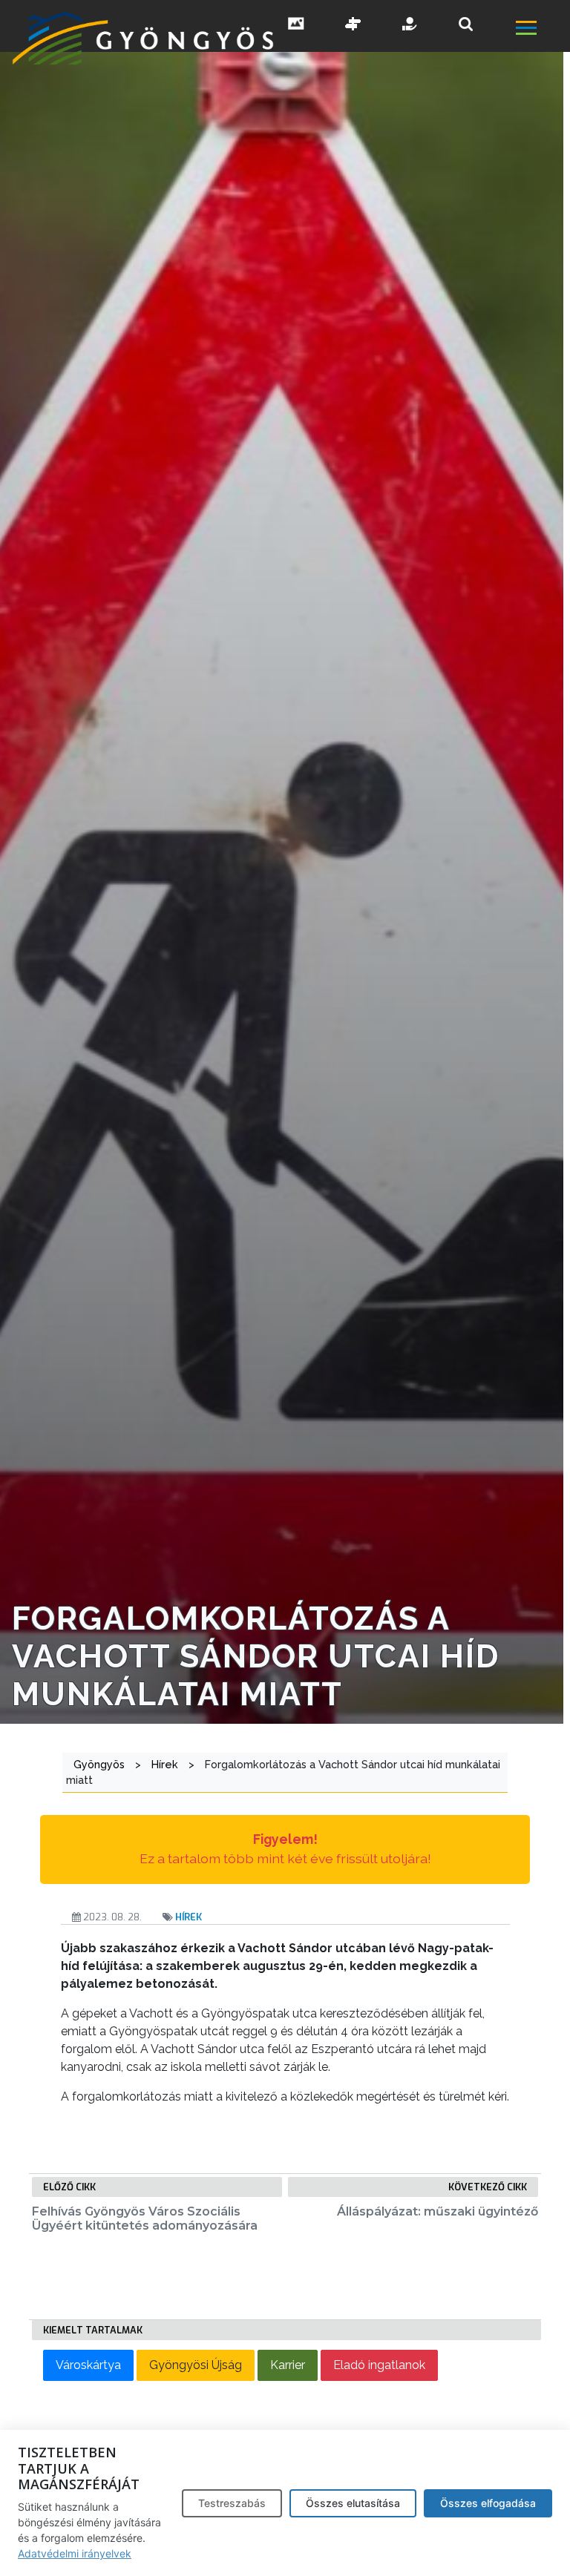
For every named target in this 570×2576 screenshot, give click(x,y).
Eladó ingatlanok (379, 2365)
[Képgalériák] (296, 25)
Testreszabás (232, 2503)
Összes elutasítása (353, 2503)
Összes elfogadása (488, 2503)
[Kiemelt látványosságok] (353, 25)
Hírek (189, 1917)
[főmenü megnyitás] (541, 30)
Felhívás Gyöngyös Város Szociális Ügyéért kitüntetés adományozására (145, 2218)
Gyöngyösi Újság (196, 2365)
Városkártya (88, 2365)
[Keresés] (466, 24)
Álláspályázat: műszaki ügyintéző (438, 2211)
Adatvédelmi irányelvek (75, 2553)
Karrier (288, 2365)
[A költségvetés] (410, 25)
